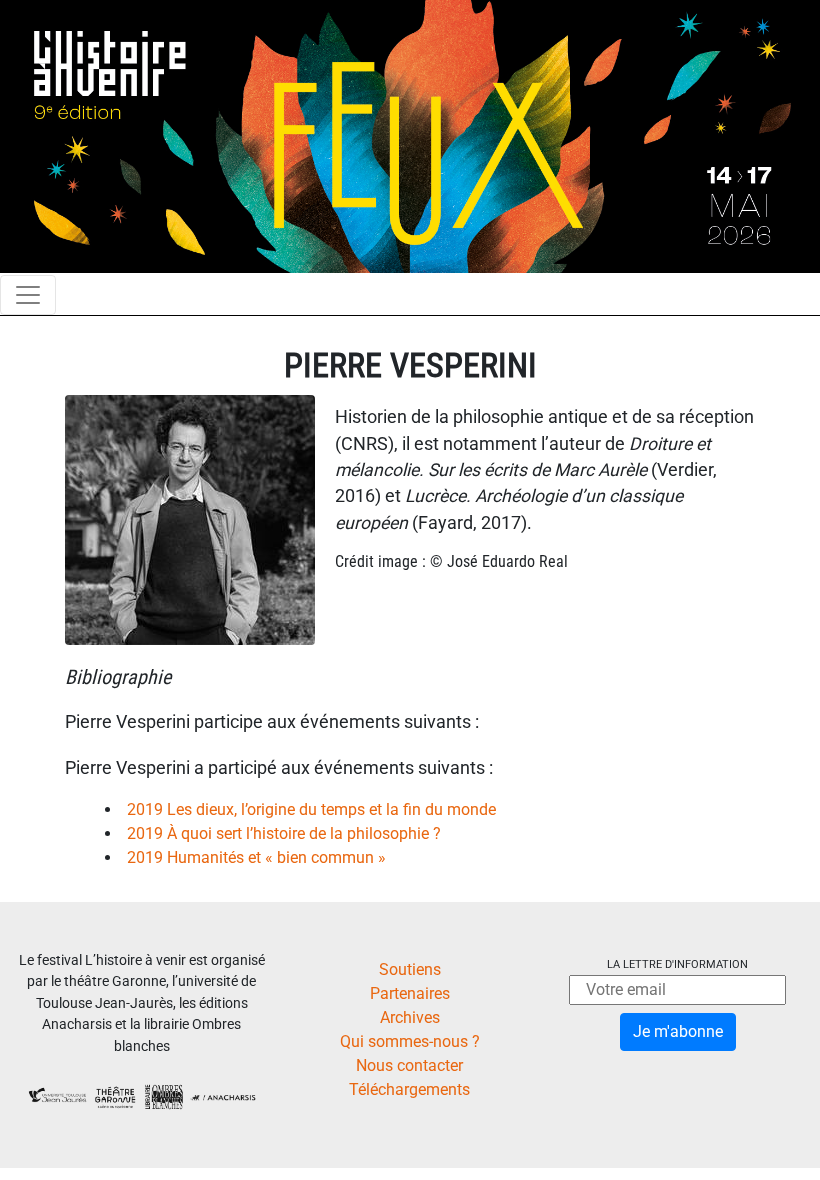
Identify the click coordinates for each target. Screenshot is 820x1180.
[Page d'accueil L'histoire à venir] (410, 135)
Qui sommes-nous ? (410, 1041)
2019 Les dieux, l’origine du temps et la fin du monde (311, 809)
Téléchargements (409, 1089)
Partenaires (410, 993)
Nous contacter (409, 1065)
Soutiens (410, 969)
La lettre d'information (677, 964)
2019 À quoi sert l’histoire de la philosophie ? (284, 833)
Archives (410, 1017)
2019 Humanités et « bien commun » (256, 857)
